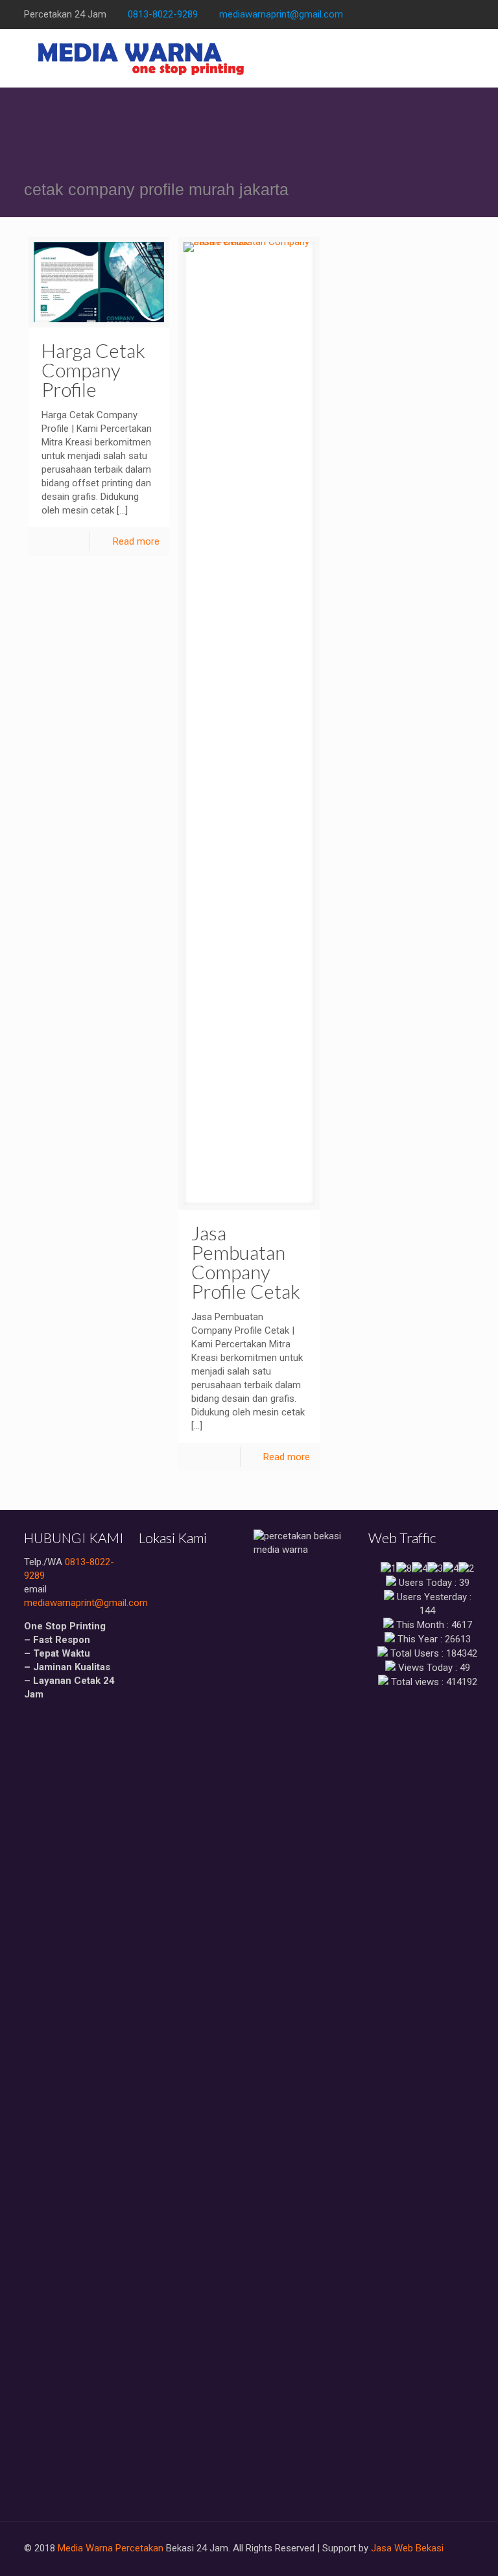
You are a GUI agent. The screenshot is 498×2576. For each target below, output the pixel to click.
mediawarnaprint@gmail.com (281, 14)
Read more (136, 541)
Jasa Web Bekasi (407, 2548)
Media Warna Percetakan (111, 2548)
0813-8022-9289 (163, 14)
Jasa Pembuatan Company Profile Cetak (246, 1262)
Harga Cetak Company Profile (93, 370)
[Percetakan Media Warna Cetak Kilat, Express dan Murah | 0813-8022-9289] (142, 58)
